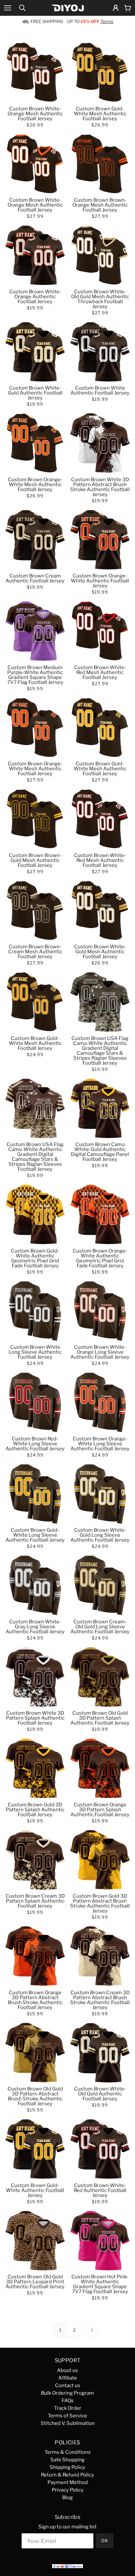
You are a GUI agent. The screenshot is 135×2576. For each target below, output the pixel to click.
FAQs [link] (68, 2401)
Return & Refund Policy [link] (67, 2475)
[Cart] (128, 8)
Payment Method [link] (68, 2482)
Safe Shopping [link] (67, 2460)
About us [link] (67, 2370)
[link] (22, 8)
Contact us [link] (68, 2385)
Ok (105, 2541)
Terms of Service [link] (67, 2416)
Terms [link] (107, 22)
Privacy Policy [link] (68, 2490)
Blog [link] (67, 2497)
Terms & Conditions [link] (68, 2452)
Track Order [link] (68, 2408)
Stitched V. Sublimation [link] (68, 2423)
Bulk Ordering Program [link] (67, 2393)
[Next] (92, 2330)
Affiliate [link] (68, 2378)
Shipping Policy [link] (67, 2467)
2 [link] (75, 2330)
